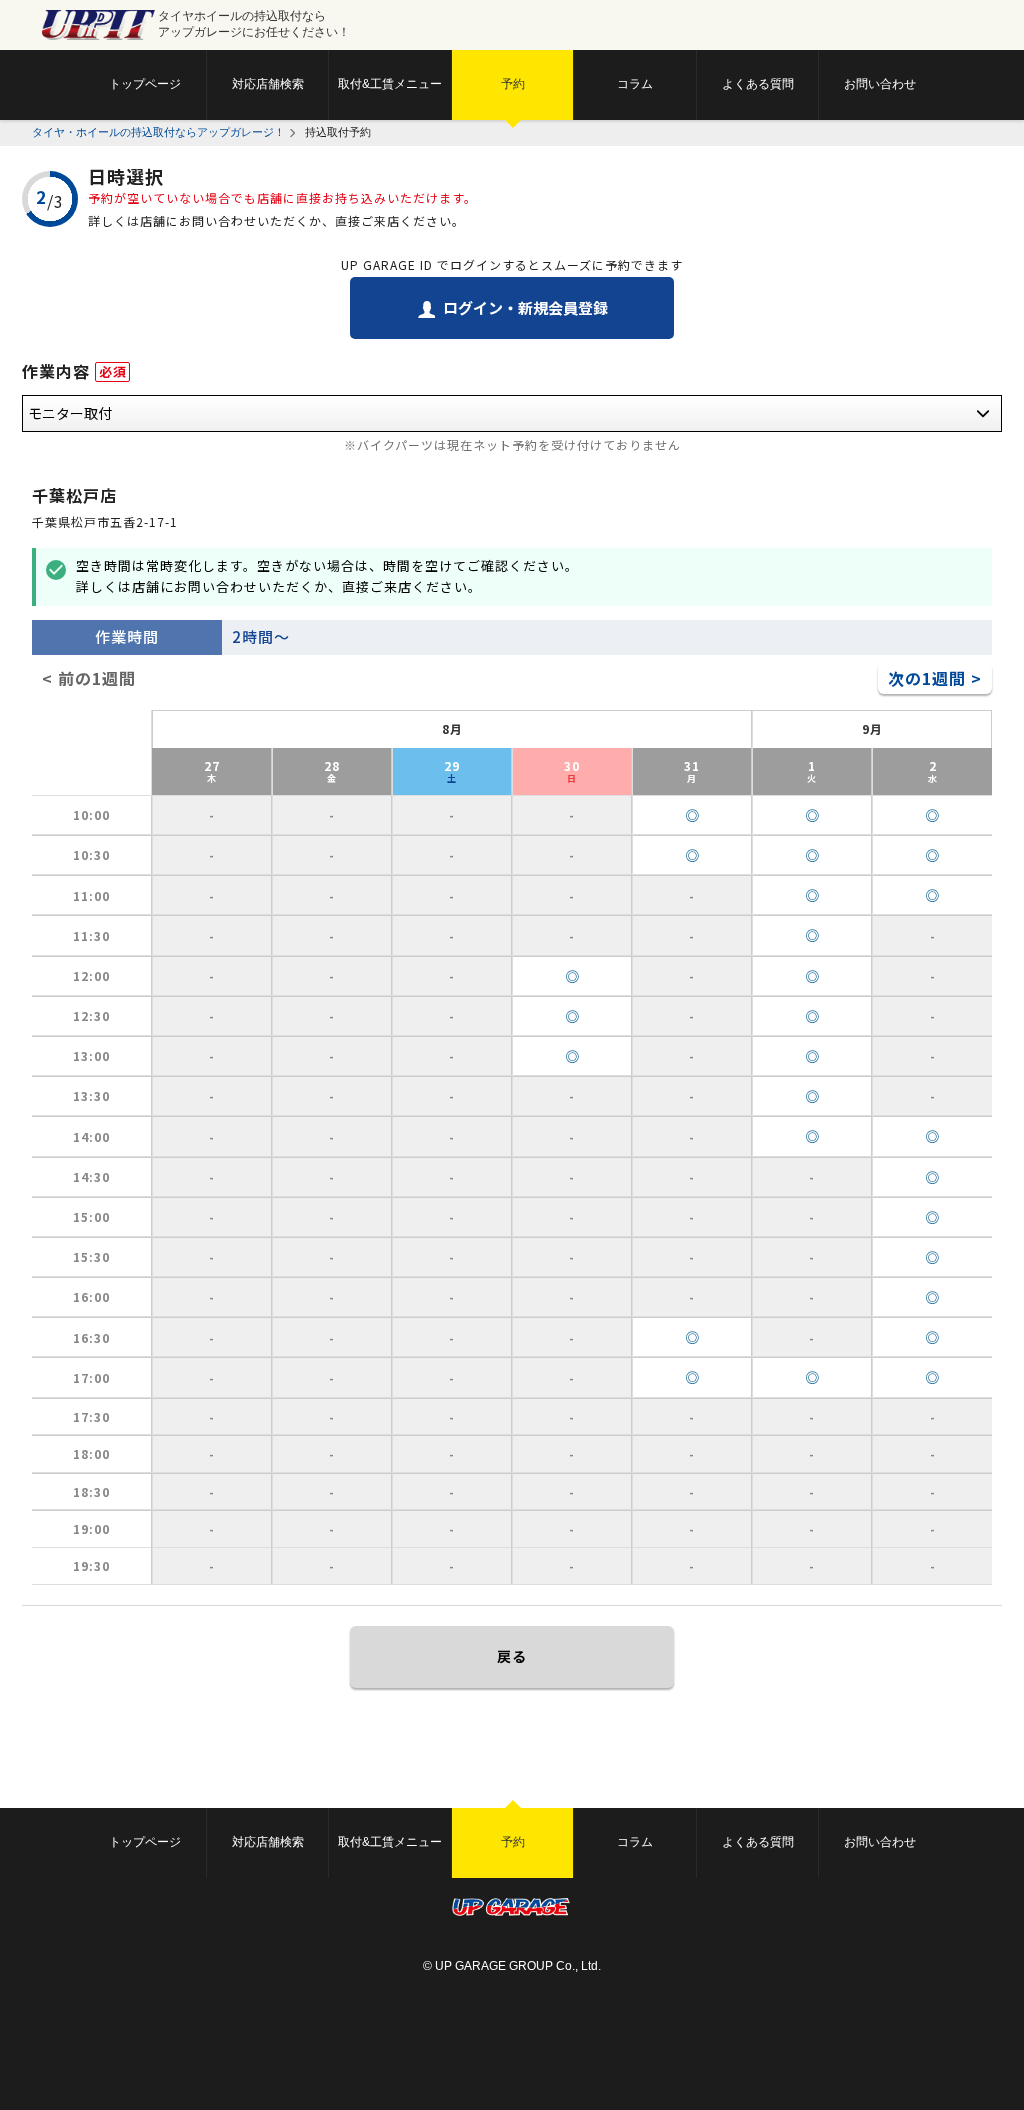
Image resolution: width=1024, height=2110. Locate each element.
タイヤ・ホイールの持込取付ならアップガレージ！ (158, 132)
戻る (512, 1656)
